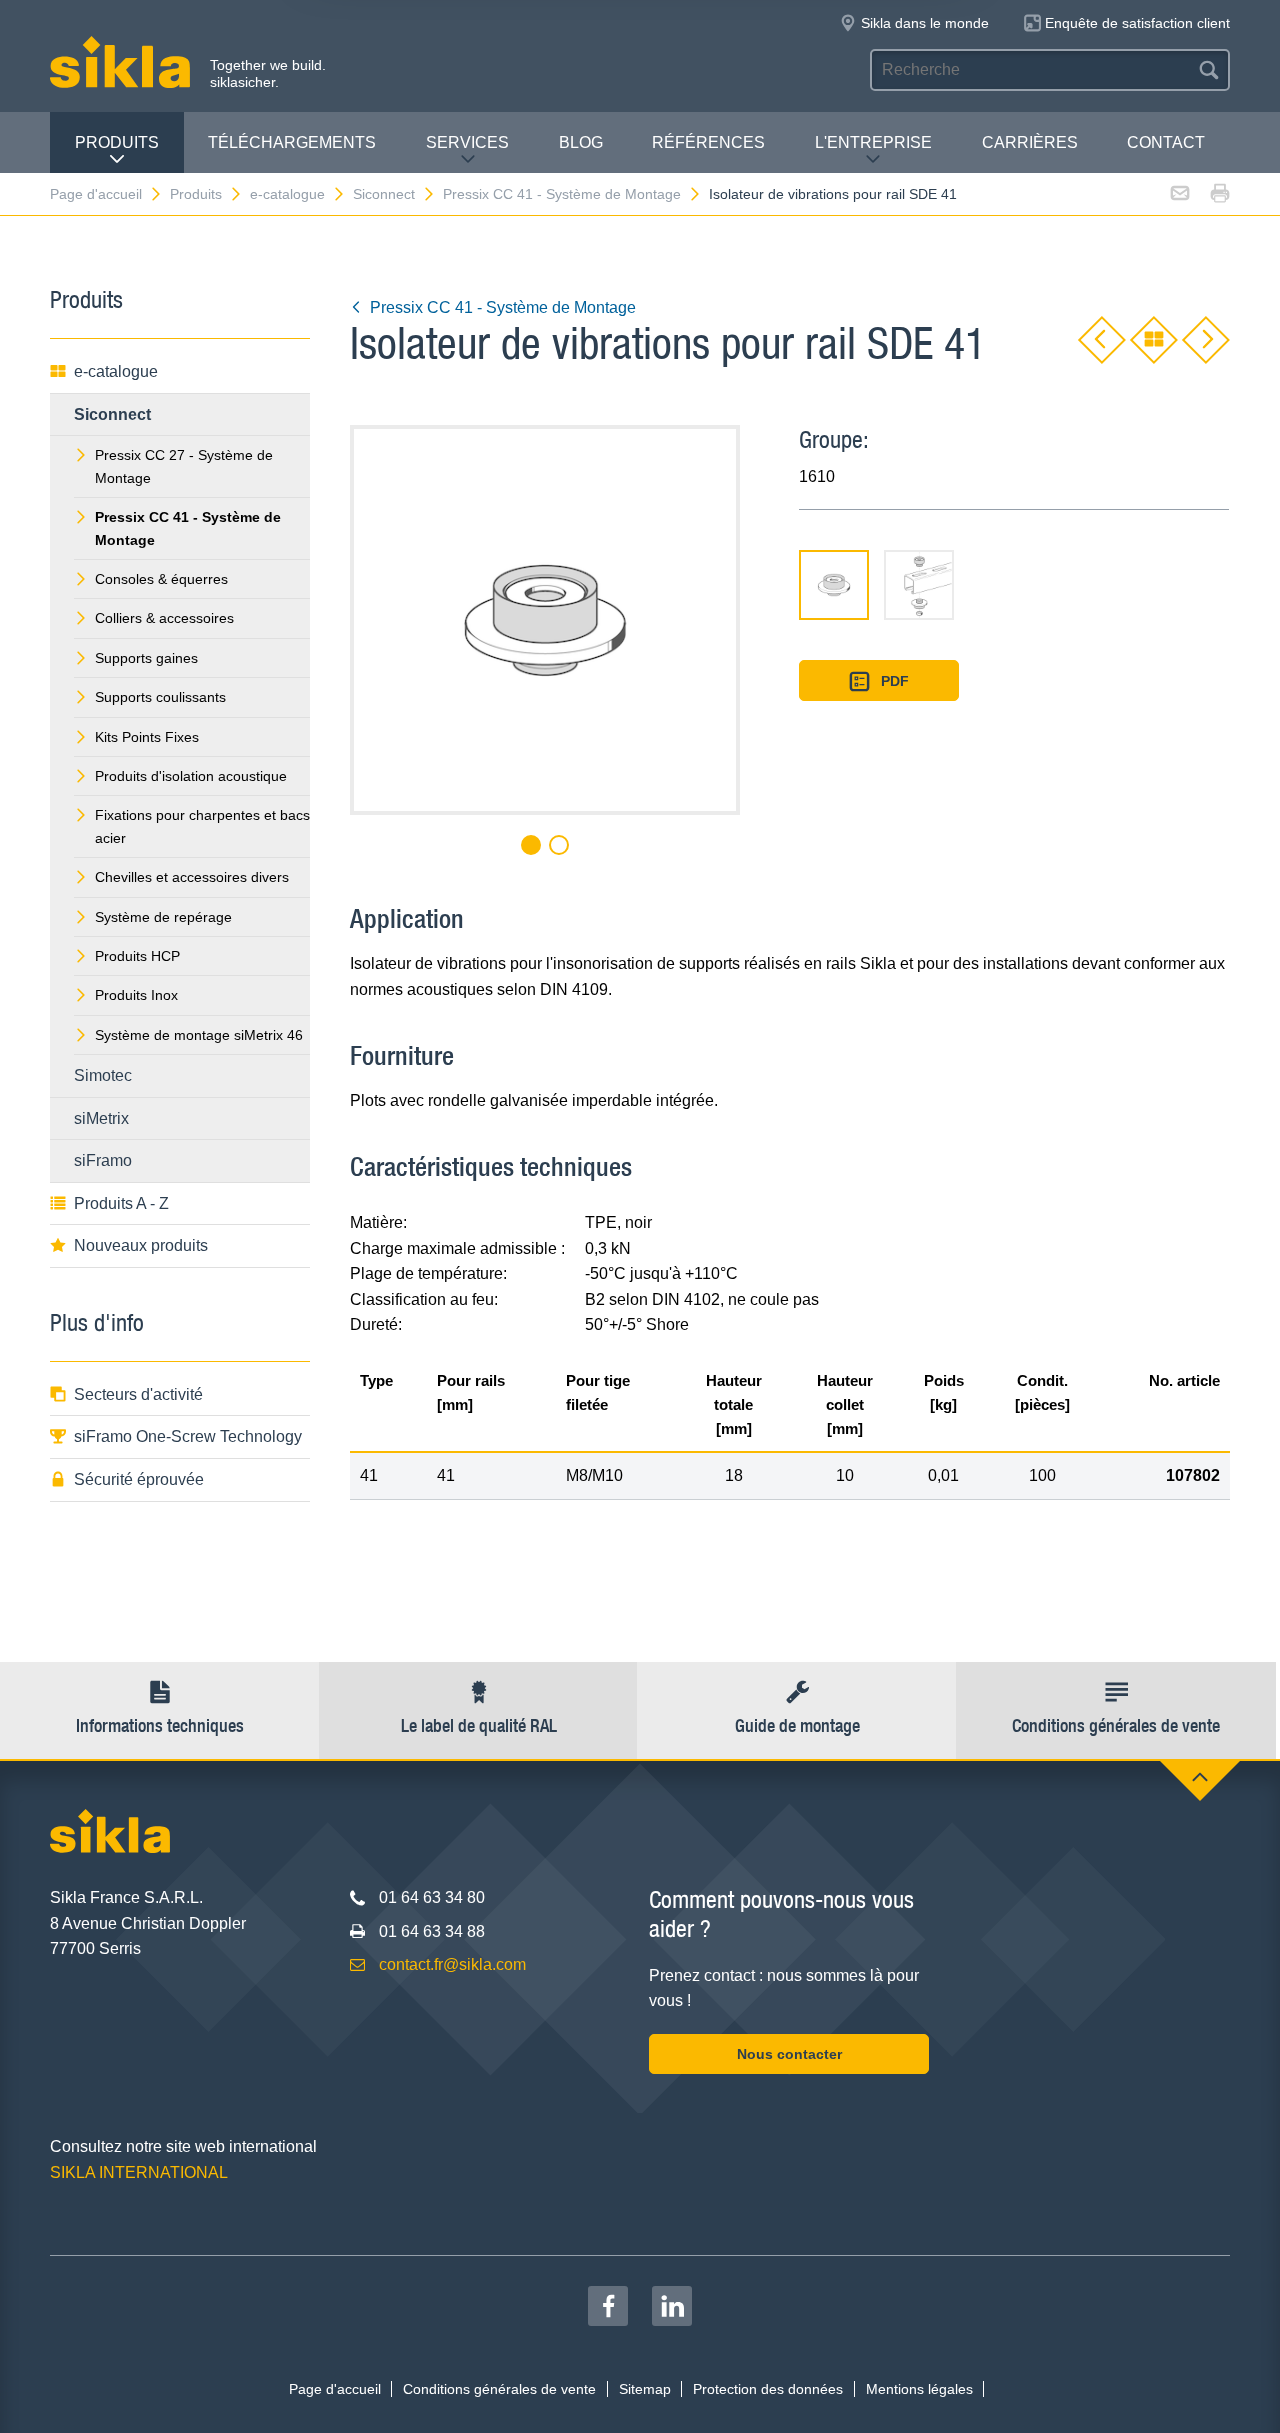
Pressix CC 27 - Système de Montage (184, 466)
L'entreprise (873, 142)
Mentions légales (919, 2389)
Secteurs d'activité (138, 1394)
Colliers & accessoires (164, 618)
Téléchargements (292, 142)
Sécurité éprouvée (139, 1479)
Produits (117, 142)
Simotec (103, 1075)
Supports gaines (146, 658)
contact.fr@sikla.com (452, 1964)
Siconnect (384, 194)
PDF (895, 681)
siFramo (103, 1160)
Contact (1166, 142)
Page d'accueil (96, 194)
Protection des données (768, 2389)
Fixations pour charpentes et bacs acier (202, 826)
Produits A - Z (121, 1203)
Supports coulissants (160, 697)
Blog (581, 142)
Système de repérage (163, 917)
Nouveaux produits (141, 1245)
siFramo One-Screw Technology (188, 1436)
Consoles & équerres (161, 579)
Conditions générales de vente (499, 2389)
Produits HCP (137, 956)
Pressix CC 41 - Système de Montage (562, 194)
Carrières (1030, 142)
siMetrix (101, 1118)
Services (467, 142)
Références (708, 142)
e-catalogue (287, 194)
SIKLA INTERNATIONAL (139, 2172)
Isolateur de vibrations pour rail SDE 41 (833, 194)
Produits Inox (136, 995)
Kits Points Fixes (147, 737)
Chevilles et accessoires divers (192, 877)
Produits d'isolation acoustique (191, 776)
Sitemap (645, 2389)
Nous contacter (789, 2054)
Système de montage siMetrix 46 (199, 1035)
